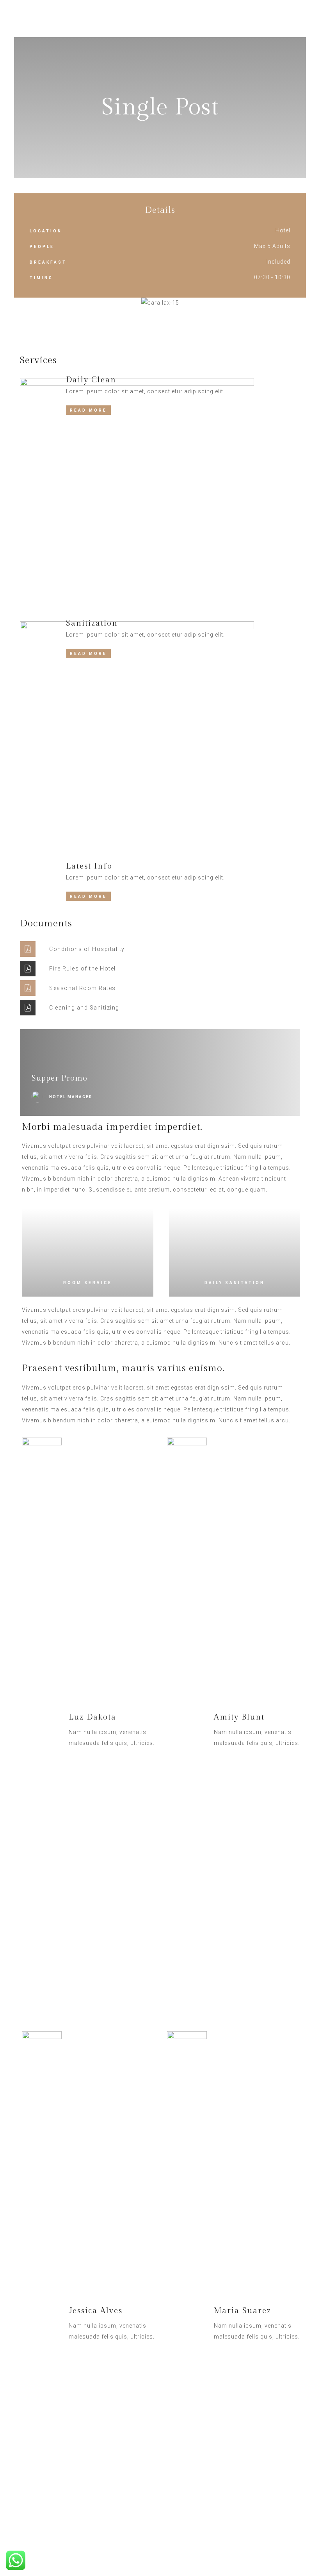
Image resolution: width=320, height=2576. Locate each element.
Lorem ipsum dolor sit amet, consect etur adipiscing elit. (146, 391)
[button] (22, 303)
